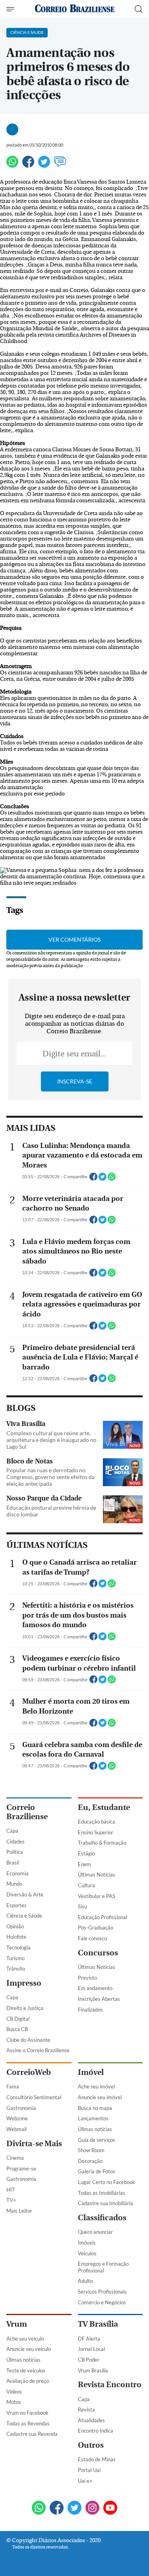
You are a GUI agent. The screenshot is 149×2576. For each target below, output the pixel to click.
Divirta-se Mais (34, 2144)
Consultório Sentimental (34, 2097)
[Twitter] (44, 165)
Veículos (87, 2253)
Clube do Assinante (28, 2040)
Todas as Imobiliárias (102, 2193)
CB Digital (18, 2019)
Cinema (15, 2158)
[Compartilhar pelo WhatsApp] (112, 1179)
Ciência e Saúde (24, 1916)
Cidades (15, 1841)
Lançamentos (93, 2118)
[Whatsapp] (12, 165)
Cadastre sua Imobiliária (105, 2203)
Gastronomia (21, 2108)
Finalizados (90, 2010)
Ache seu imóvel (96, 2086)
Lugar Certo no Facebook (106, 2182)
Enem (84, 1864)
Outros (91, 2445)
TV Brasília (98, 2324)
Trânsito (16, 1969)
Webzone (17, 2118)
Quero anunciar (95, 2232)
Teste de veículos (26, 2370)
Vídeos (14, 2392)
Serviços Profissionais (102, 2292)
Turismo (15, 1958)
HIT (11, 2190)
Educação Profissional (103, 1917)
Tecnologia (18, 1947)
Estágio (86, 1853)
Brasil (13, 1863)
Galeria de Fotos (97, 2171)
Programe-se (21, 2169)
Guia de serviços (97, 2140)
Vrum (17, 2324)
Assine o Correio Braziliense (38, 2050)
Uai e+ (85, 2481)
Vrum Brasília (93, 2370)
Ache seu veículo (25, 2339)
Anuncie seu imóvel (100, 2097)
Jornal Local (91, 2349)
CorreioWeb (29, 2072)
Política (15, 1852)
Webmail (16, 2129)
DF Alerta (89, 2339)
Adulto (85, 2281)
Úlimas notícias (95, 2129)
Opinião (15, 1926)
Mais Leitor (19, 2211)
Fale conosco (92, 1938)
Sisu (82, 1906)
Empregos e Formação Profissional (103, 2267)
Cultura (86, 1885)
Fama (13, 2086)
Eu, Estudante (104, 1807)
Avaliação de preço (28, 2381)
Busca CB (17, 2029)
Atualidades (91, 2420)
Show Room (91, 2150)
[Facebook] (28, 165)
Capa (12, 1831)
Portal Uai (89, 2470)
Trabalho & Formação (102, 1843)
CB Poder (89, 2360)
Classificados (102, 2218)
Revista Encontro (110, 2385)
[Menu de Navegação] (11, 9)
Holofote (16, 1937)
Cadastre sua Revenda (32, 2434)
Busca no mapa (95, 2108)
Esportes (16, 1905)
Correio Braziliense (27, 1812)
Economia (17, 1873)
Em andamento (95, 1988)
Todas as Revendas (28, 2423)
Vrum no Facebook (27, 2413)
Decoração (90, 2161)
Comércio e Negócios (102, 2302)
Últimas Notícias (97, 1875)
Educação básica (97, 1822)
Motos (14, 2402)
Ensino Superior (96, 1832)
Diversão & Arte (25, 1894)
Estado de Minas (97, 2459)
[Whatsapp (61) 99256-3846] (39, 2508)
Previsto (87, 1978)
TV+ (11, 2200)
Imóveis (87, 2243)
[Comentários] (60, 165)
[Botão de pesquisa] (139, 9)
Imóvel (91, 2072)
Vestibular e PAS (97, 1896)
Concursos (98, 1953)
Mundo (14, 1884)
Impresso (24, 1983)
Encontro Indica (96, 2431)
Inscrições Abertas (99, 1999)
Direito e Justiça (25, 2008)
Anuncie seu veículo (29, 2349)
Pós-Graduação (96, 1928)
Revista (86, 2409)
